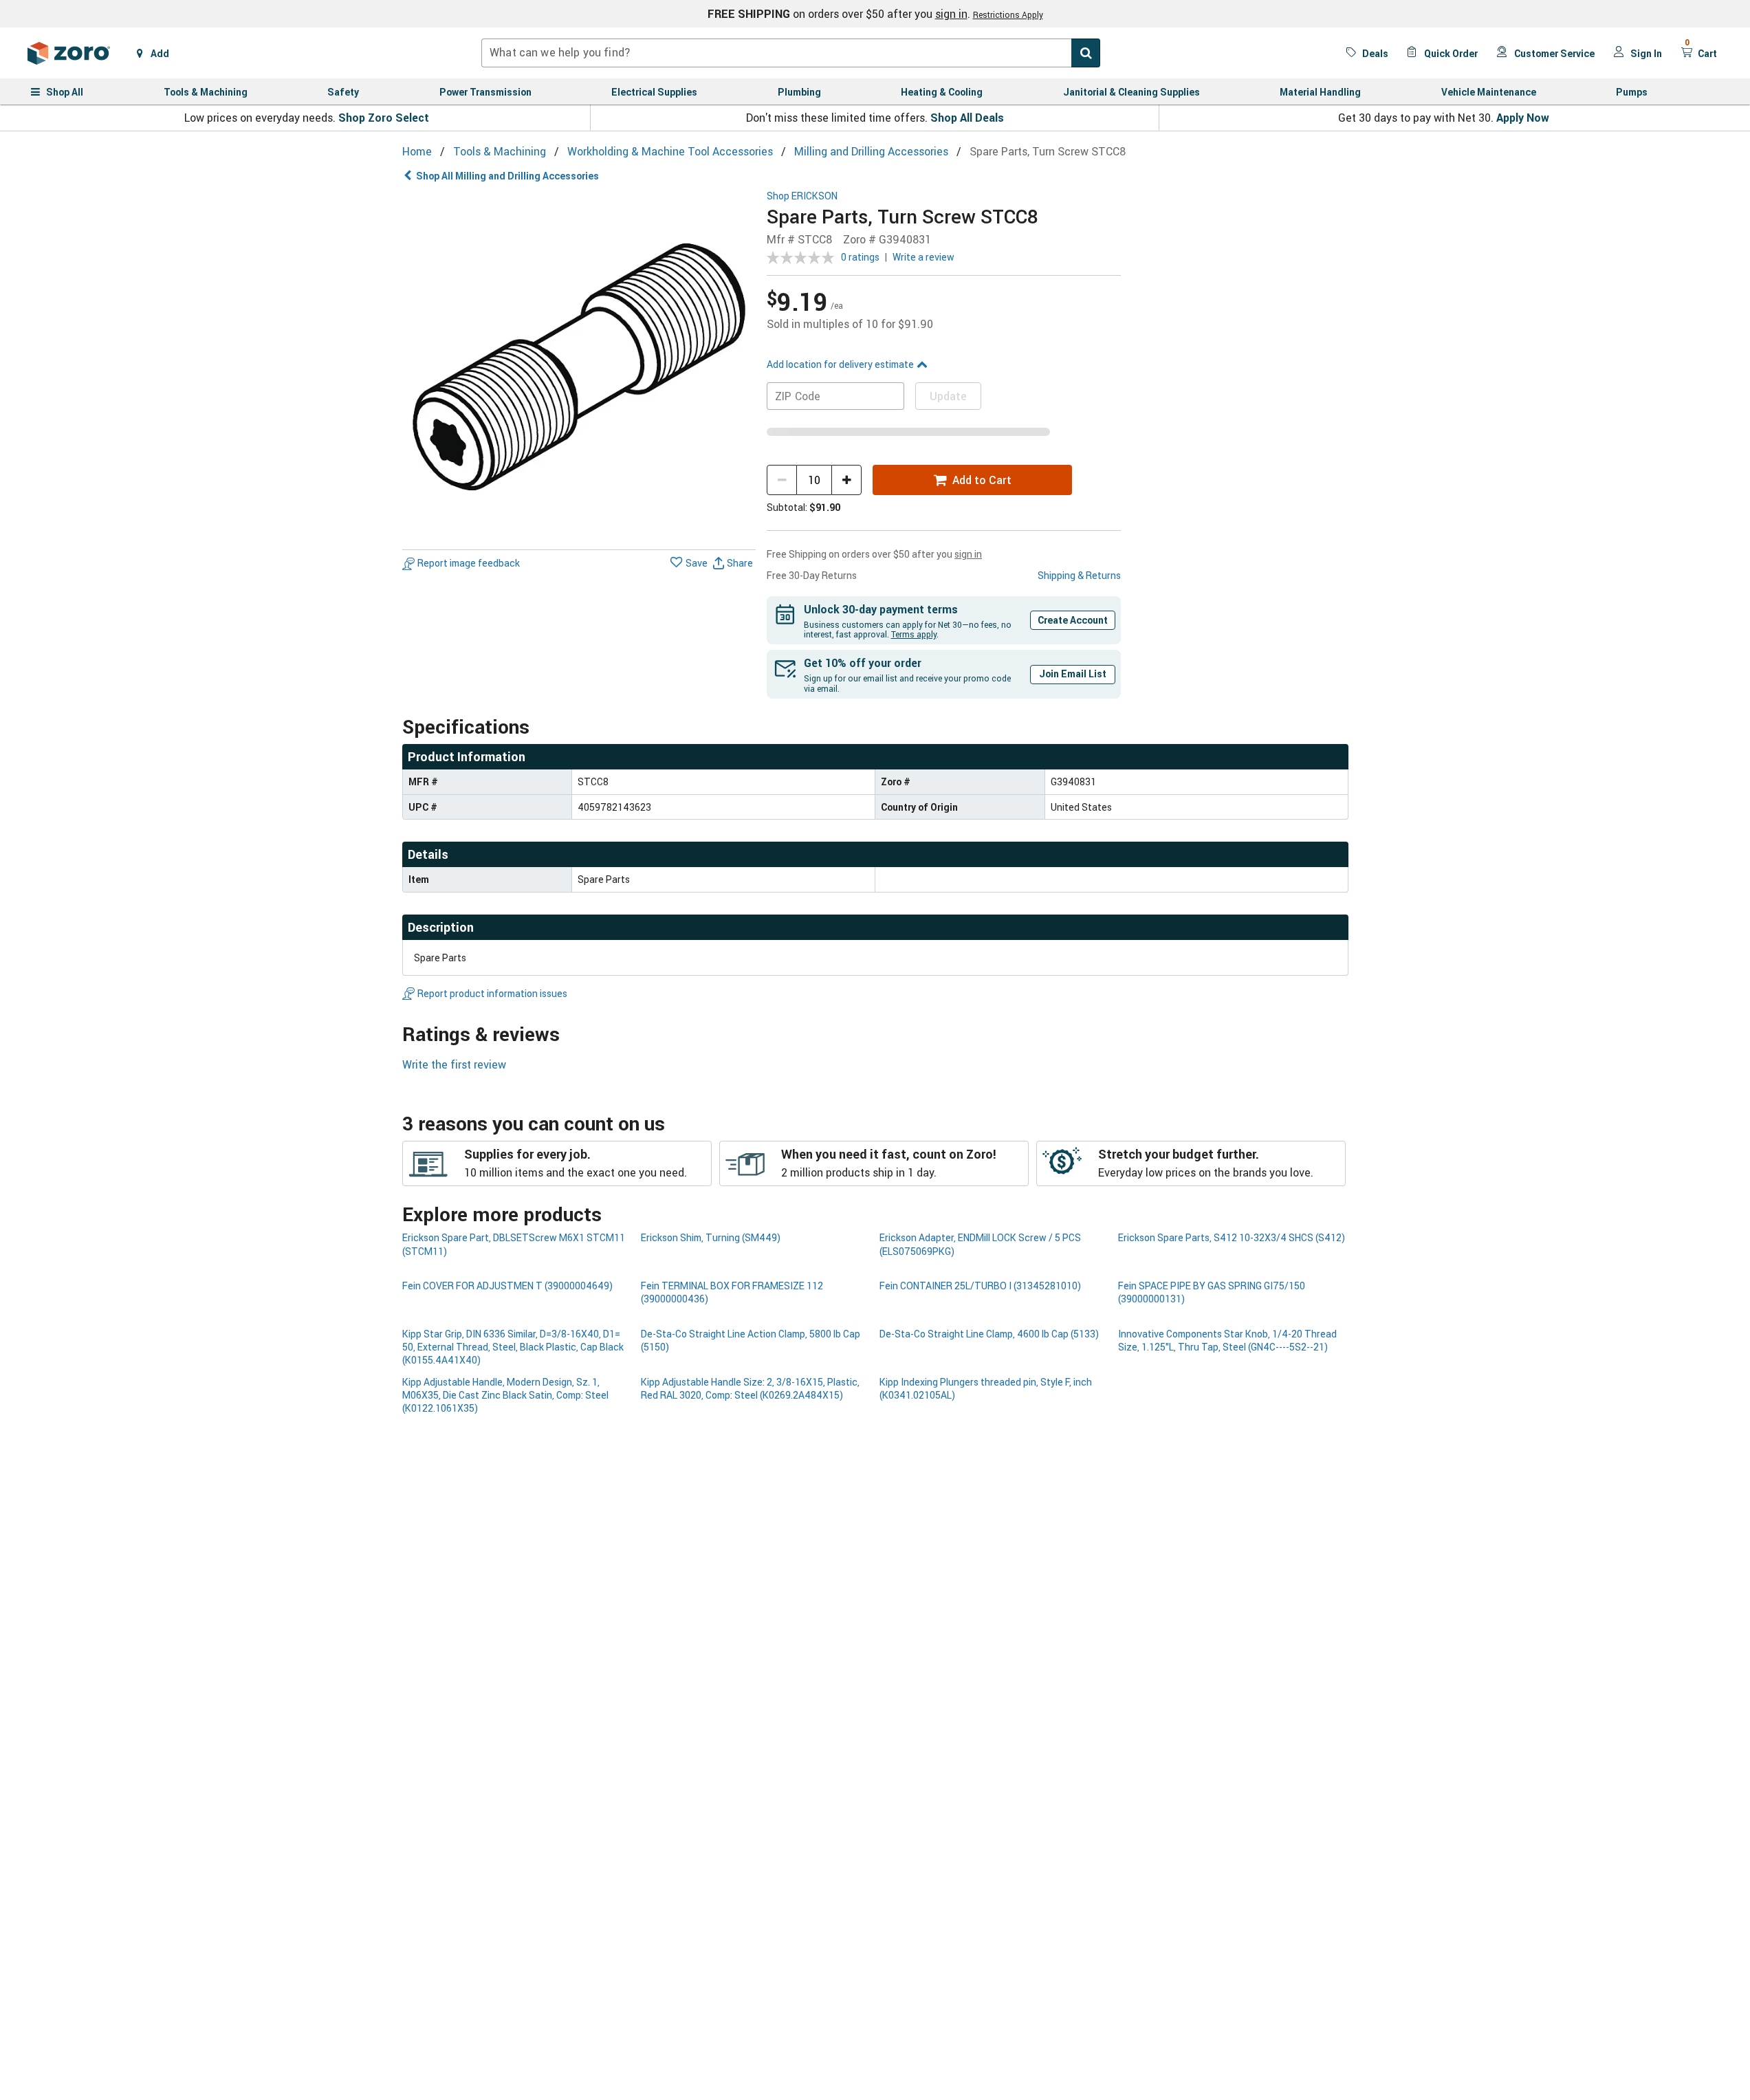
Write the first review (454, 1064)
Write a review (923, 257)
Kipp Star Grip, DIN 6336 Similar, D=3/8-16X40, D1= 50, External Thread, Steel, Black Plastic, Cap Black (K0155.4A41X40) (513, 1347)
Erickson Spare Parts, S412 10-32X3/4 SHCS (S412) (1232, 1237)
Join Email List (1073, 674)
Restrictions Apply (1008, 14)
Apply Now (1523, 118)
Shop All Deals (967, 118)
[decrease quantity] (782, 480)
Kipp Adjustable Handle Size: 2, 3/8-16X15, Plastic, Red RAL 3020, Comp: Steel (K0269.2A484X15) (750, 1388)
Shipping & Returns (1079, 575)
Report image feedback (469, 564)
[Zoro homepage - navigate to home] (69, 53)
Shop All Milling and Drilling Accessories (507, 176)
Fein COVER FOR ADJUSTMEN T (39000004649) (507, 1286)
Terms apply (914, 634)
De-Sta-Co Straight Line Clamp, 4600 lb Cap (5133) (989, 1334)
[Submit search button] (1086, 53)
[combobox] (791, 53)
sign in (951, 14)
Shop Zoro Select (384, 118)
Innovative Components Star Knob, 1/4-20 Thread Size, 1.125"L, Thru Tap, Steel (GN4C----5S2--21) (1227, 1340)
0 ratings (860, 257)
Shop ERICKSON (802, 196)
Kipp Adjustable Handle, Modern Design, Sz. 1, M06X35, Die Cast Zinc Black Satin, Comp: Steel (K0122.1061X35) (505, 1395)
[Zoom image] (579, 368)
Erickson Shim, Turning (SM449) (711, 1237)
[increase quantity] (846, 480)
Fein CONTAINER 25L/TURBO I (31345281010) (980, 1286)
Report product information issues (492, 993)
